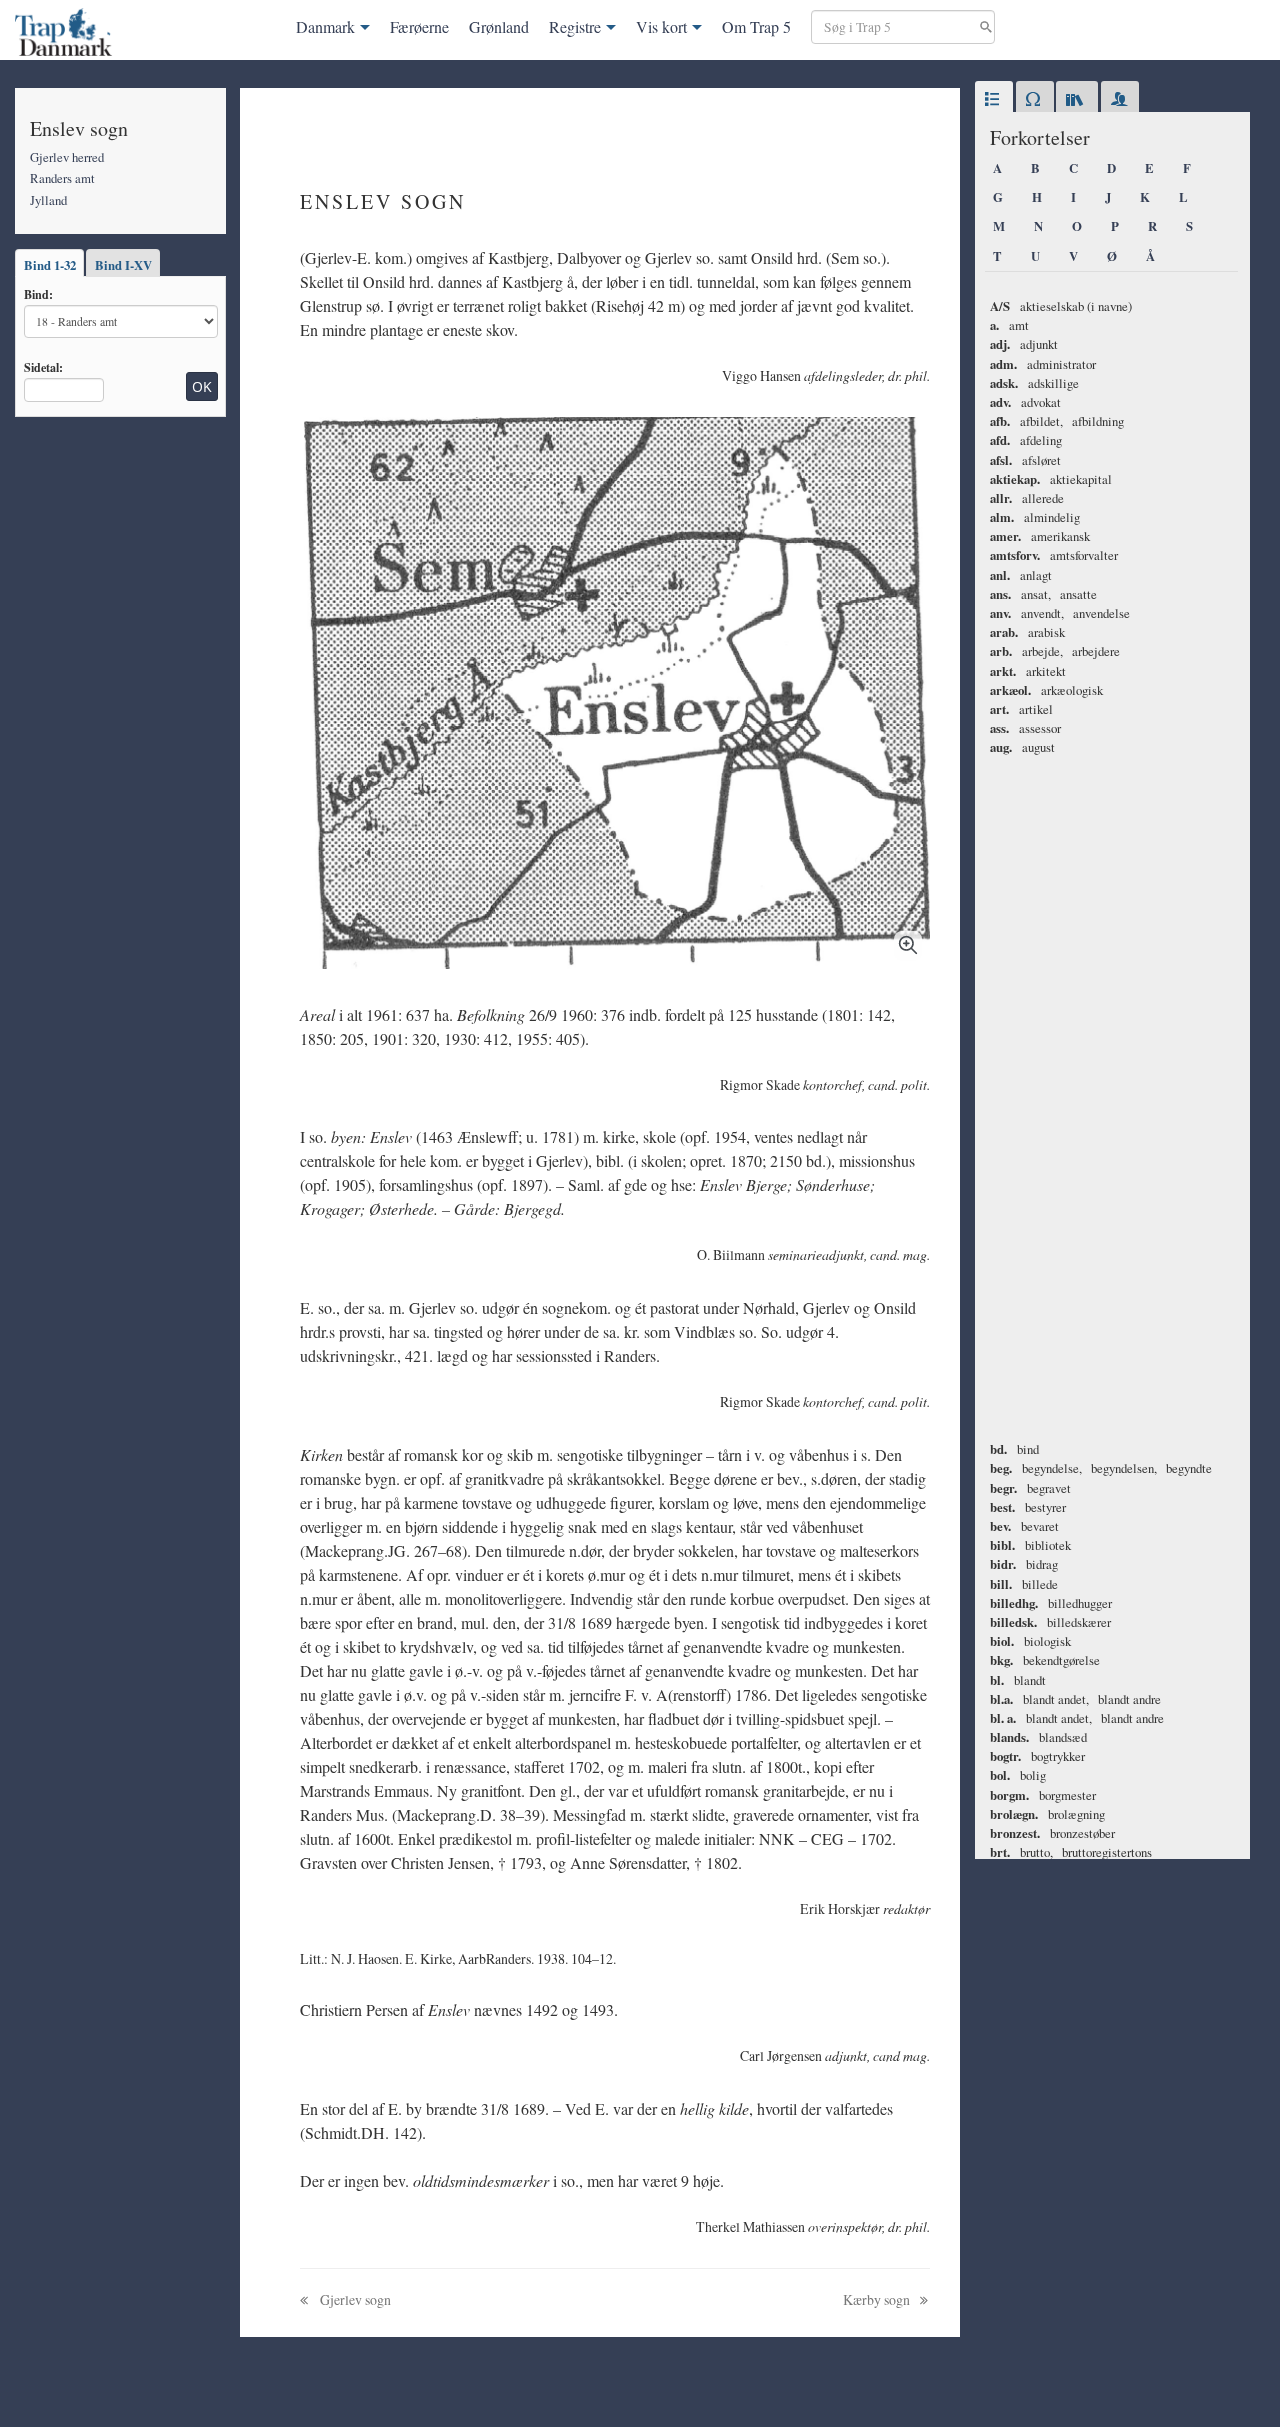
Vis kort (661, 26)
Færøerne (419, 26)
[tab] (994, 100)
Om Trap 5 (756, 26)
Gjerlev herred (67, 157)
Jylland (48, 200)
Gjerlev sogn (354, 2299)
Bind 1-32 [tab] (50, 265)
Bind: (38, 294)
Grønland (499, 26)
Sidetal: (43, 367)
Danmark (325, 26)
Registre (575, 26)
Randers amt (62, 178)
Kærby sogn (878, 2299)
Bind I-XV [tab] (123, 265)
